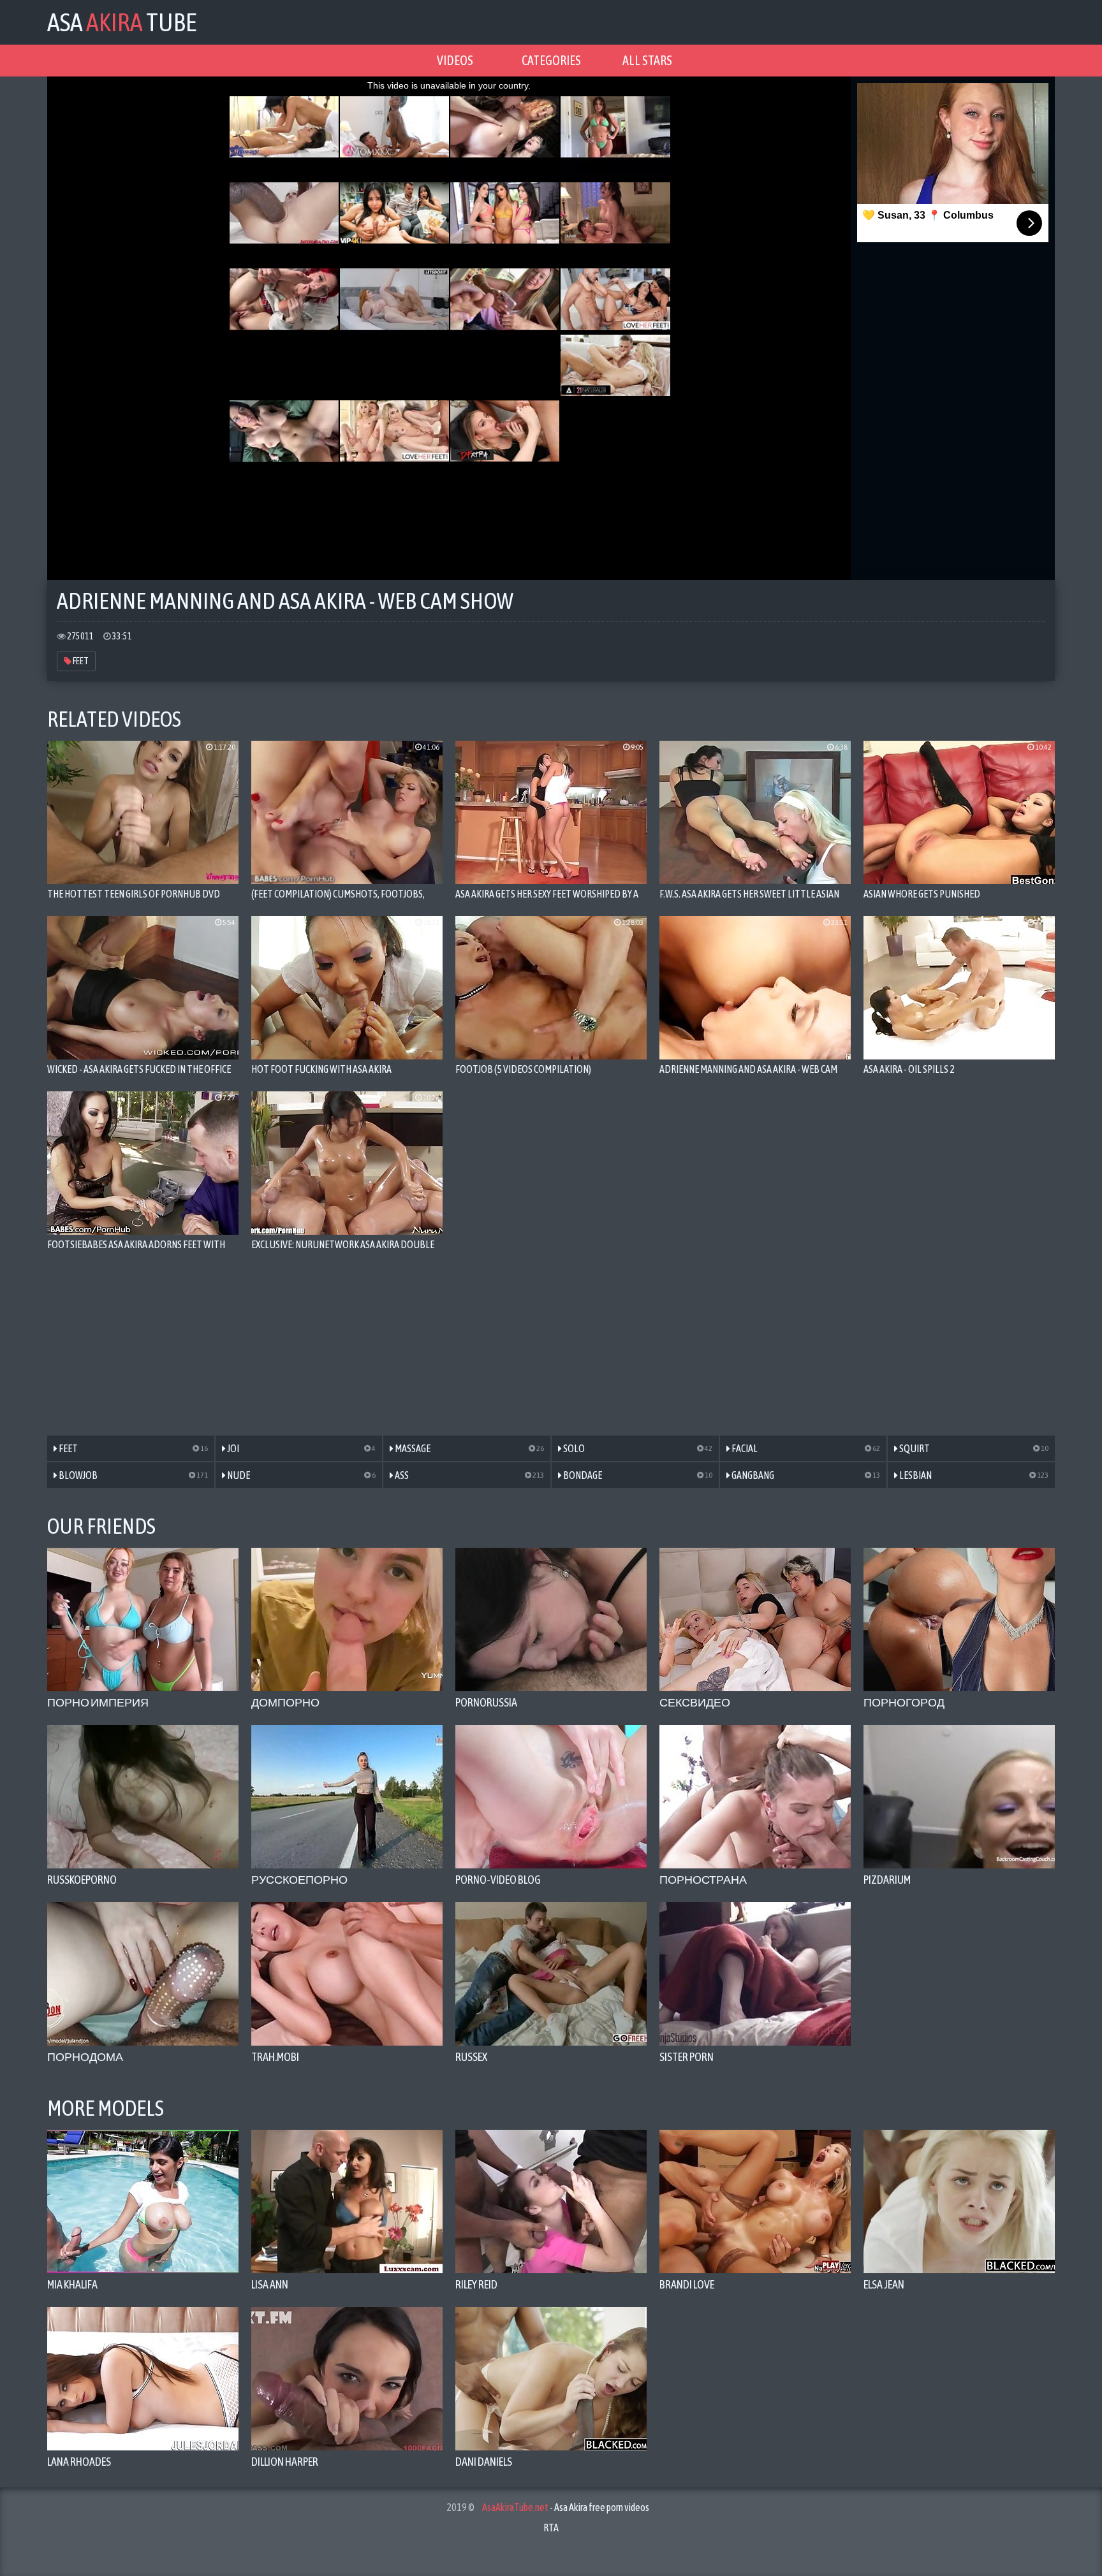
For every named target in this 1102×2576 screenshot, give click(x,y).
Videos (455, 60)
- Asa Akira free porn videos (566, 2507)
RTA (551, 2528)
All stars (647, 60)
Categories (551, 60)
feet (80, 661)
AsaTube (122, 22)
